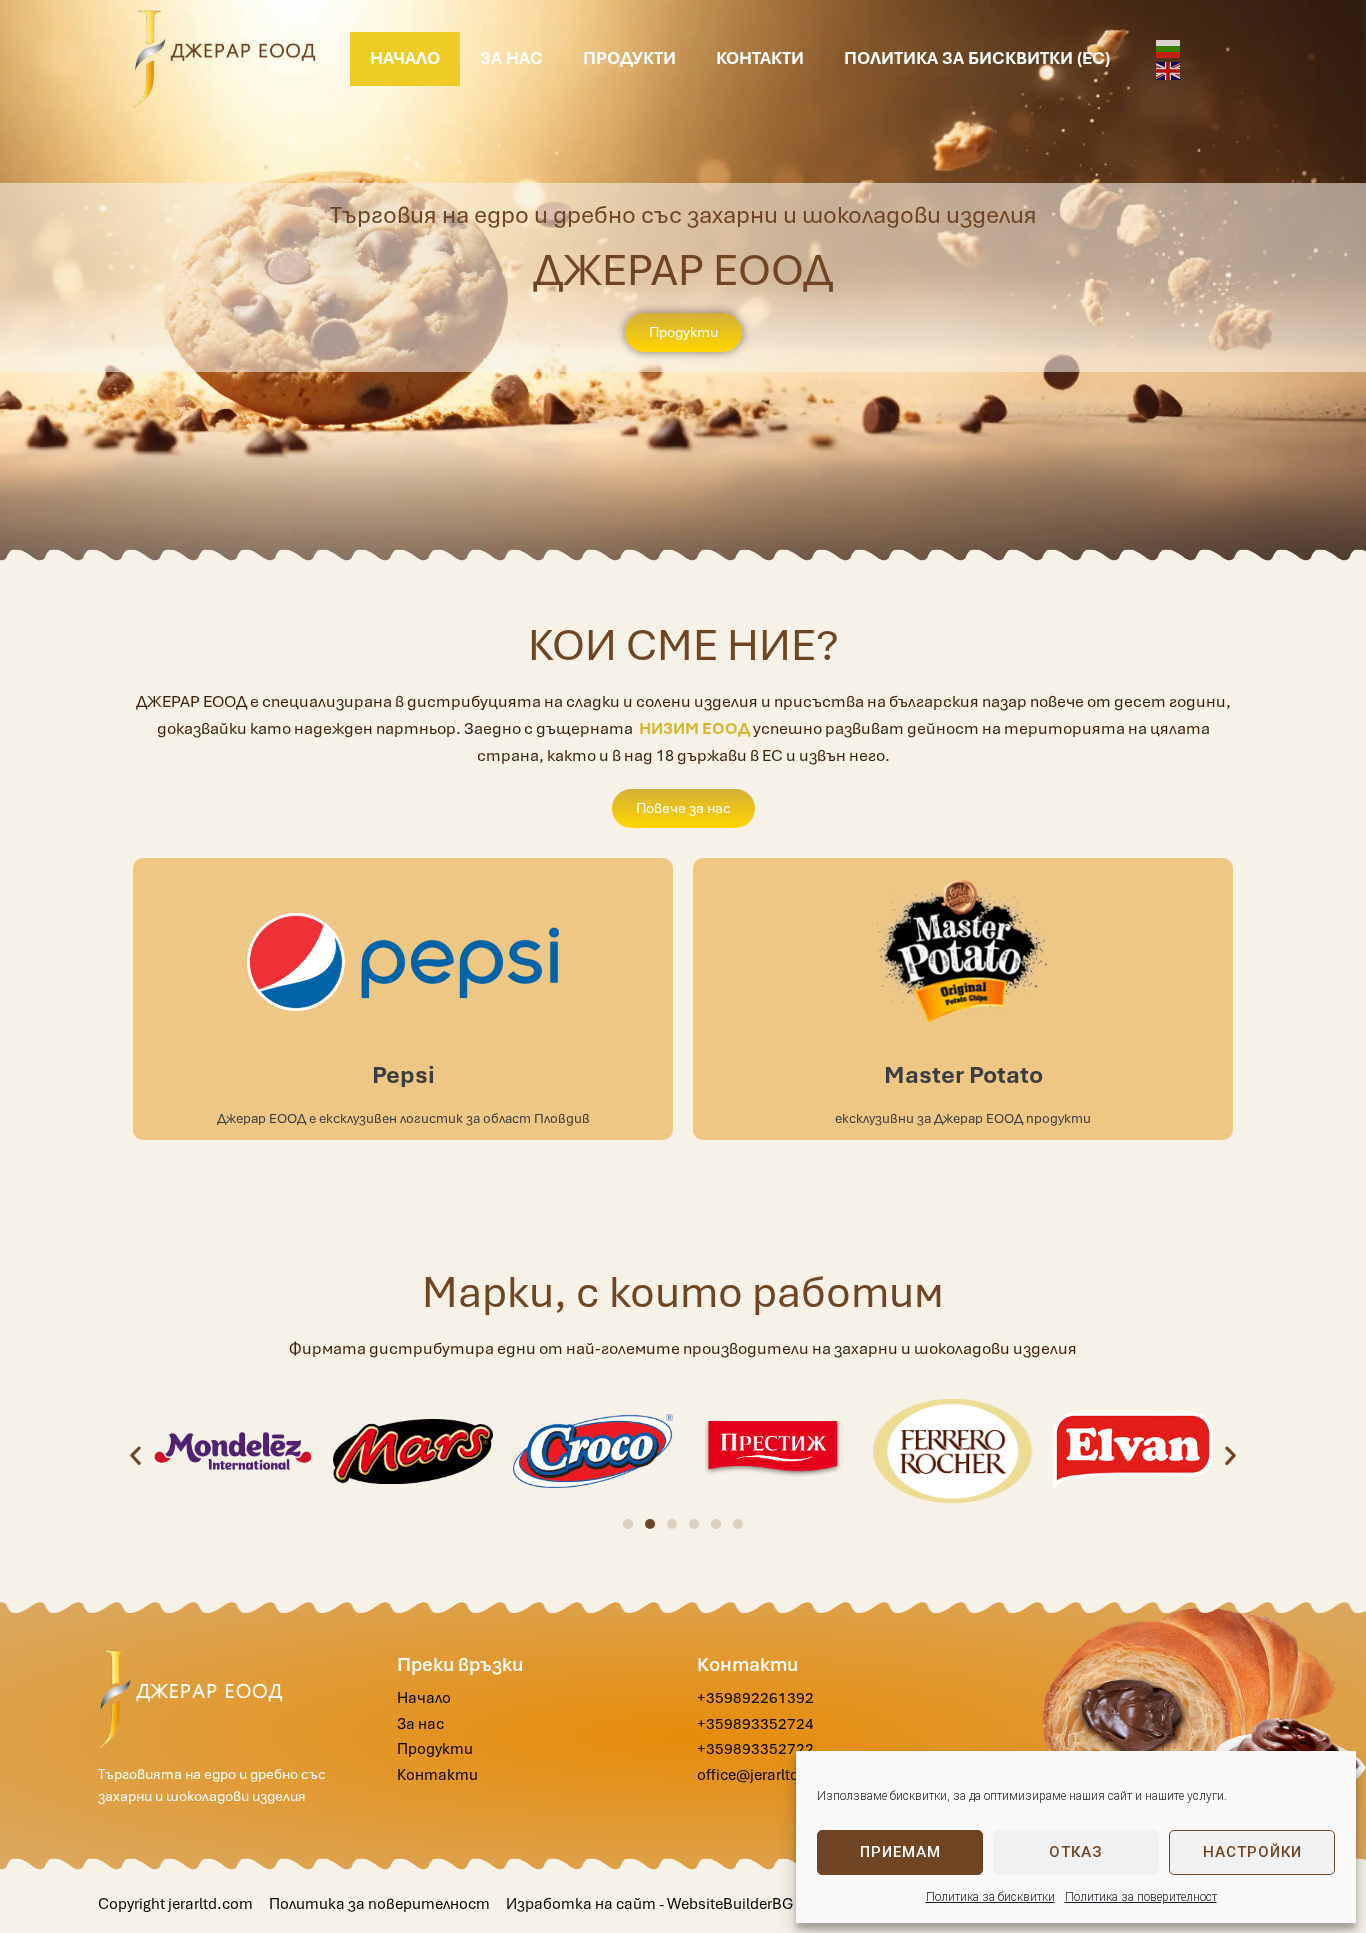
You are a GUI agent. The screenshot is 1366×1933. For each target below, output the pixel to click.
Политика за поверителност (1141, 1897)
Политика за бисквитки (990, 1897)
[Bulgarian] (1169, 47)
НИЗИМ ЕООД (694, 728)
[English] (1169, 70)
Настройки (1252, 1852)
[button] (135, 1454)
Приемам (900, 1852)
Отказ (1076, 1852)
